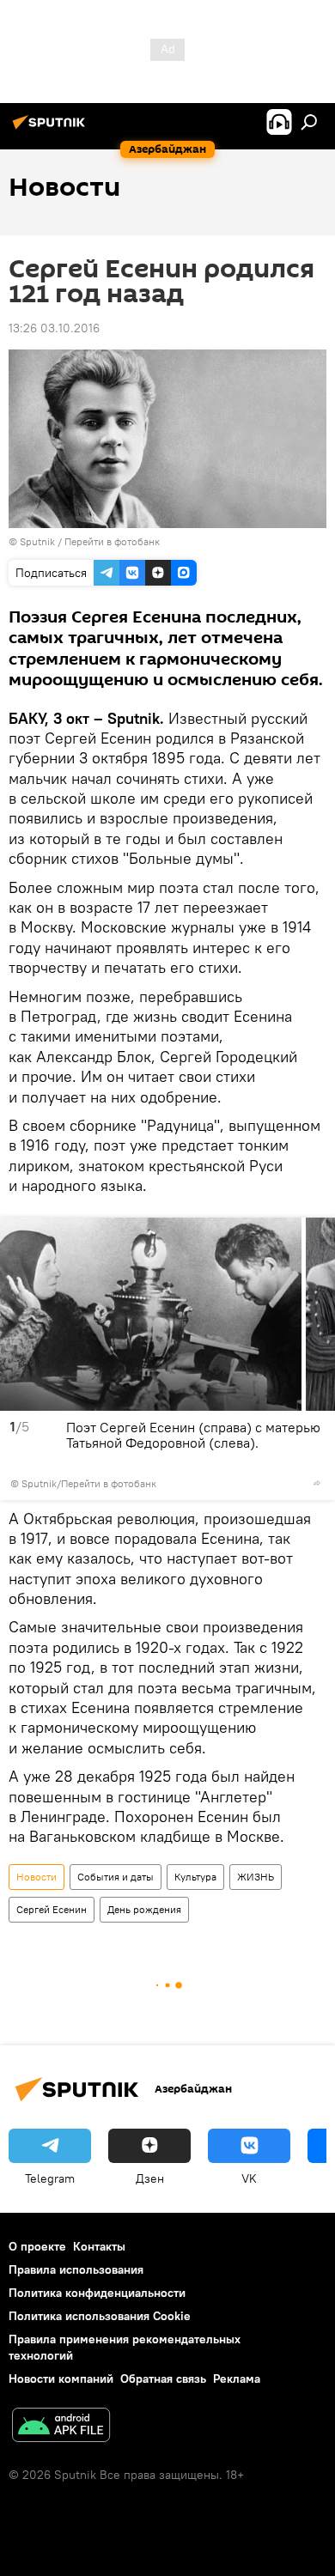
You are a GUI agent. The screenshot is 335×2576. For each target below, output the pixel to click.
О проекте (37, 2246)
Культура (195, 1877)
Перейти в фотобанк (112, 541)
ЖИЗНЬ (256, 1877)
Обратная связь (163, 2379)
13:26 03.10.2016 (54, 328)
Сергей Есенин (52, 1909)
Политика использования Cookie (100, 2316)
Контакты (99, 2246)
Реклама (237, 2379)
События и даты (116, 1877)
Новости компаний (61, 2379)
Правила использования (76, 2269)
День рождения (144, 1909)
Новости (37, 1877)
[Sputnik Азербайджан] (52, 129)
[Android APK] (61, 2427)
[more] (317, 1483)
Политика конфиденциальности (97, 2293)
